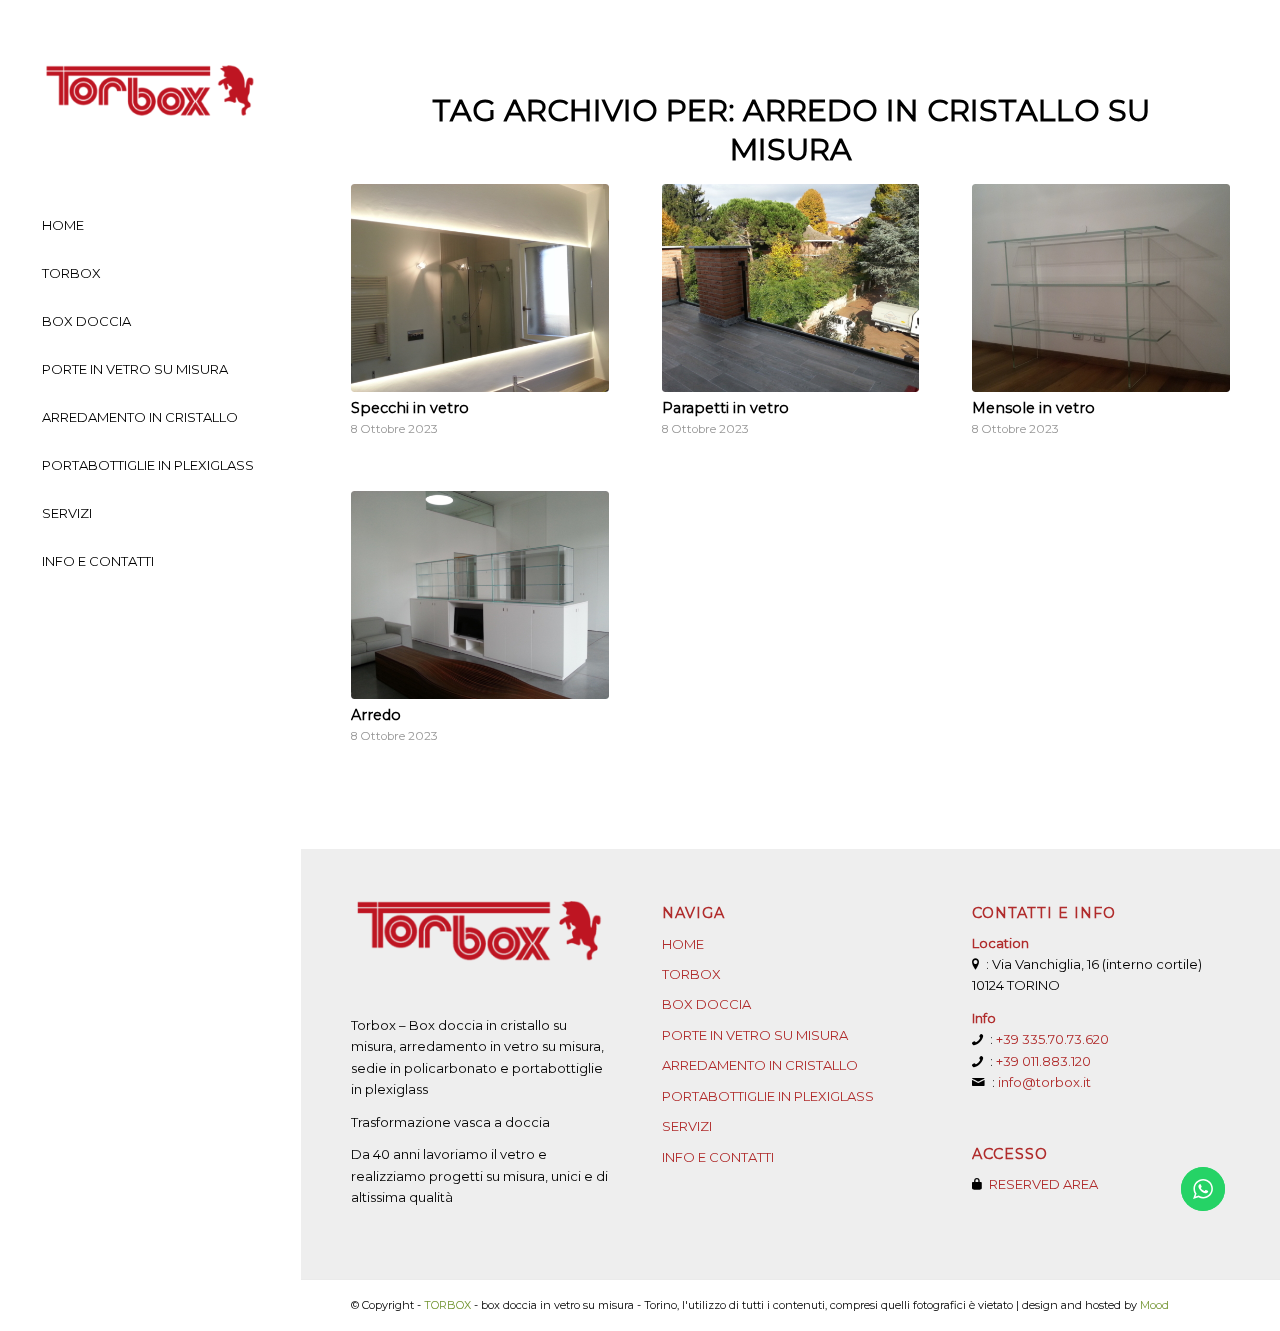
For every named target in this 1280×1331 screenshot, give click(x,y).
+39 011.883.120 (1043, 1061)
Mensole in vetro (1033, 408)
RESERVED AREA (1043, 1184)
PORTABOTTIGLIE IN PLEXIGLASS (768, 1096)
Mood (1154, 1305)
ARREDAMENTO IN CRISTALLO (760, 1065)
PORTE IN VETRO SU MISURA (755, 1035)
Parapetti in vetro (725, 408)
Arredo (376, 715)
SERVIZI (687, 1126)
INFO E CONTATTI (718, 1157)
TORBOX (691, 974)
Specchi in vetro (410, 408)
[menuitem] (150, 226)
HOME (683, 944)
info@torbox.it (1044, 1082)
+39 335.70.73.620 (1052, 1039)
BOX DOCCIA (706, 1004)
